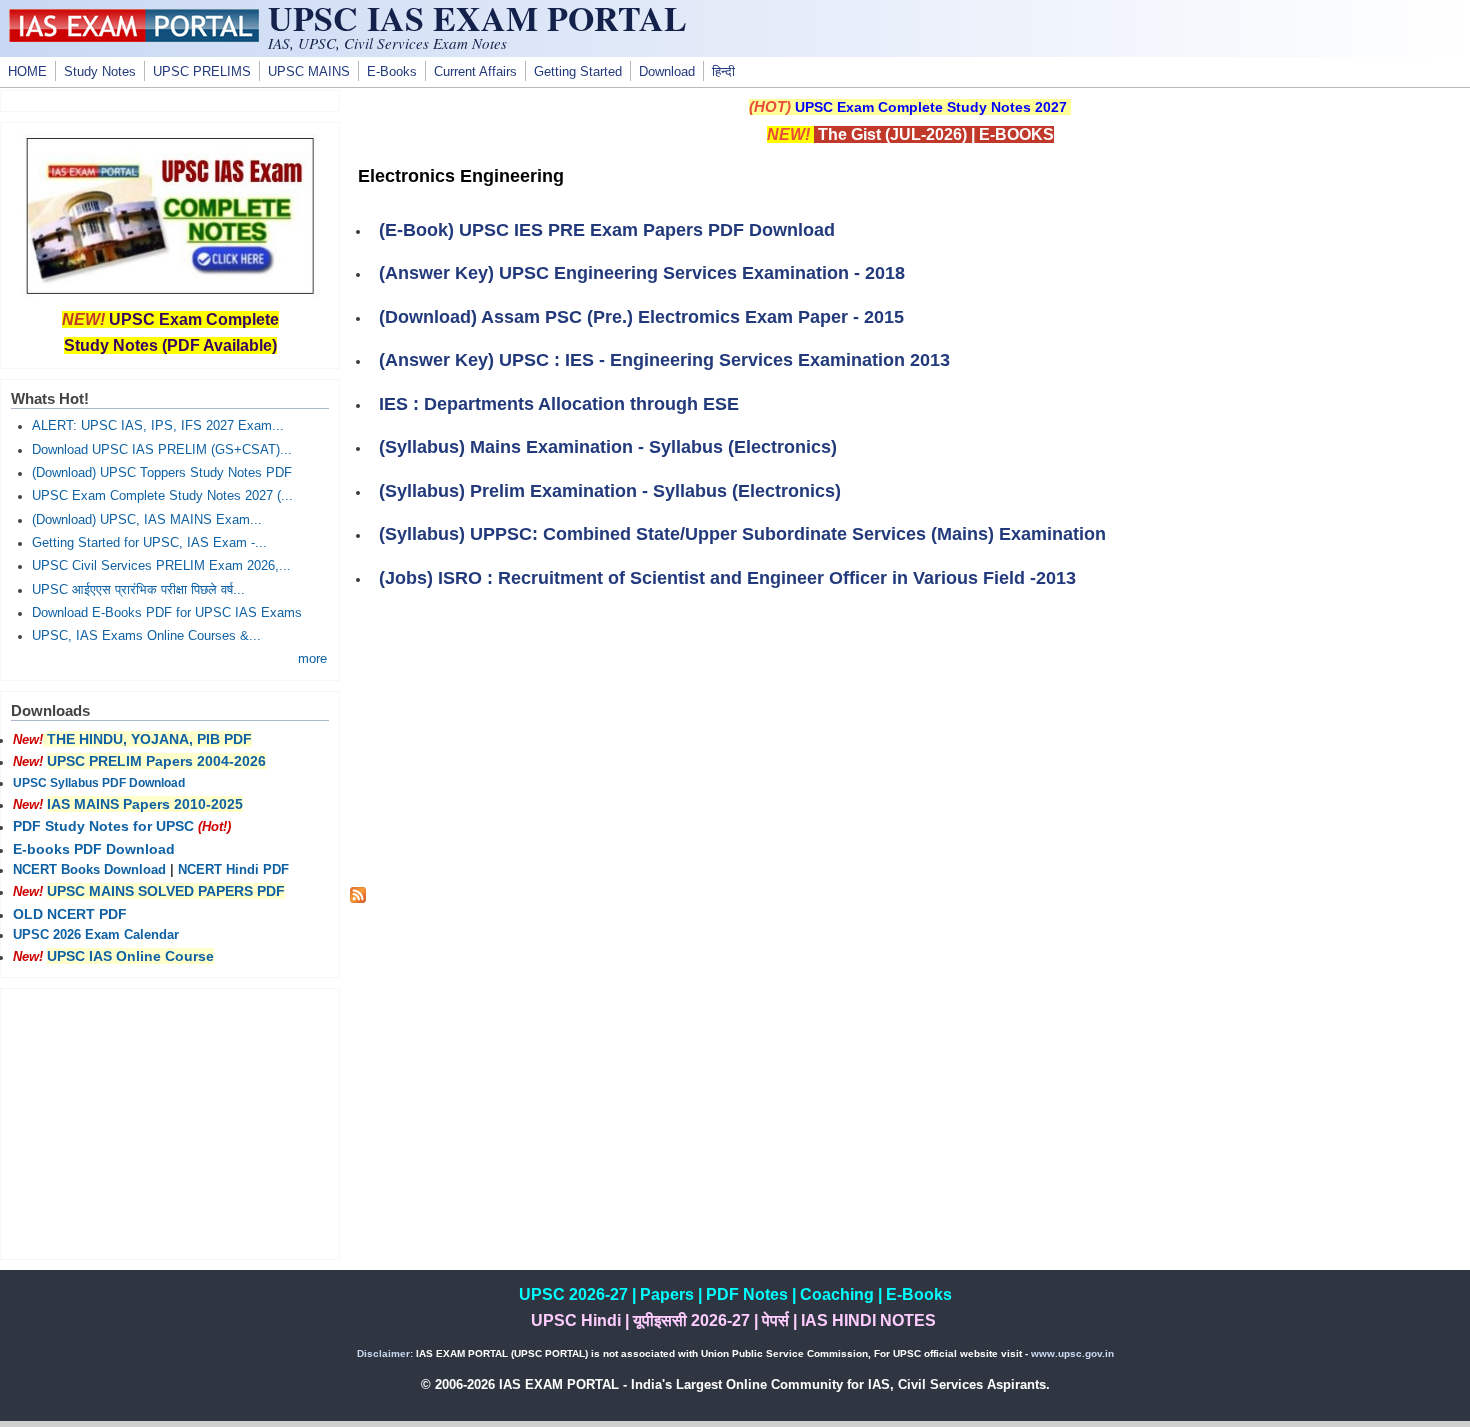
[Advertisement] (910, 747)
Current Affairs (475, 72)
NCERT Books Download (89, 870)
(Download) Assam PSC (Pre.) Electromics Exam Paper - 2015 (641, 317)
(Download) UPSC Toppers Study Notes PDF (162, 473)
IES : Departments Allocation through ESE (559, 404)
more (312, 659)
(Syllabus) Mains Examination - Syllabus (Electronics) (608, 447)
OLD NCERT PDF (70, 914)
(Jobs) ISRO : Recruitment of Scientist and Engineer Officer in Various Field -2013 (727, 578)
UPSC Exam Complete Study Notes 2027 (931, 107)
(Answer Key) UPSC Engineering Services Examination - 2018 (642, 273)
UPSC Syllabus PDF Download (99, 783)
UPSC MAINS (309, 72)
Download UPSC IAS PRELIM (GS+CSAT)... (162, 450)
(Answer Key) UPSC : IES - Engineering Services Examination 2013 (664, 360)
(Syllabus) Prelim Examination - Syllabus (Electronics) (610, 491)
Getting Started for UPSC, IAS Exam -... (149, 543)
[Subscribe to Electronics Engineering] (358, 898)
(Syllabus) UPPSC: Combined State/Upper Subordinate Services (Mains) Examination (742, 534)
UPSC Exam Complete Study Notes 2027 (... (162, 496)
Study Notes (100, 72)
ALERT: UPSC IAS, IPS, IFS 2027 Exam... (158, 426)
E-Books (392, 72)
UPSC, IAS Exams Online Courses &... (146, 636)
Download (667, 72)
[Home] (134, 37)
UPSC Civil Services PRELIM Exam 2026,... (161, 566)
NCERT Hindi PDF (233, 870)
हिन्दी (723, 72)
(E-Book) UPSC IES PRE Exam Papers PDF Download (607, 230)
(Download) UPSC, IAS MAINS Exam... (147, 520)
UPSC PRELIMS (202, 72)
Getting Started (578, 72)
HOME (27, 72)
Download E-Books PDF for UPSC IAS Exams (167, 613)
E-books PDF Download (94, 849)
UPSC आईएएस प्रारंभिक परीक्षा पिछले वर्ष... (138, 590)
